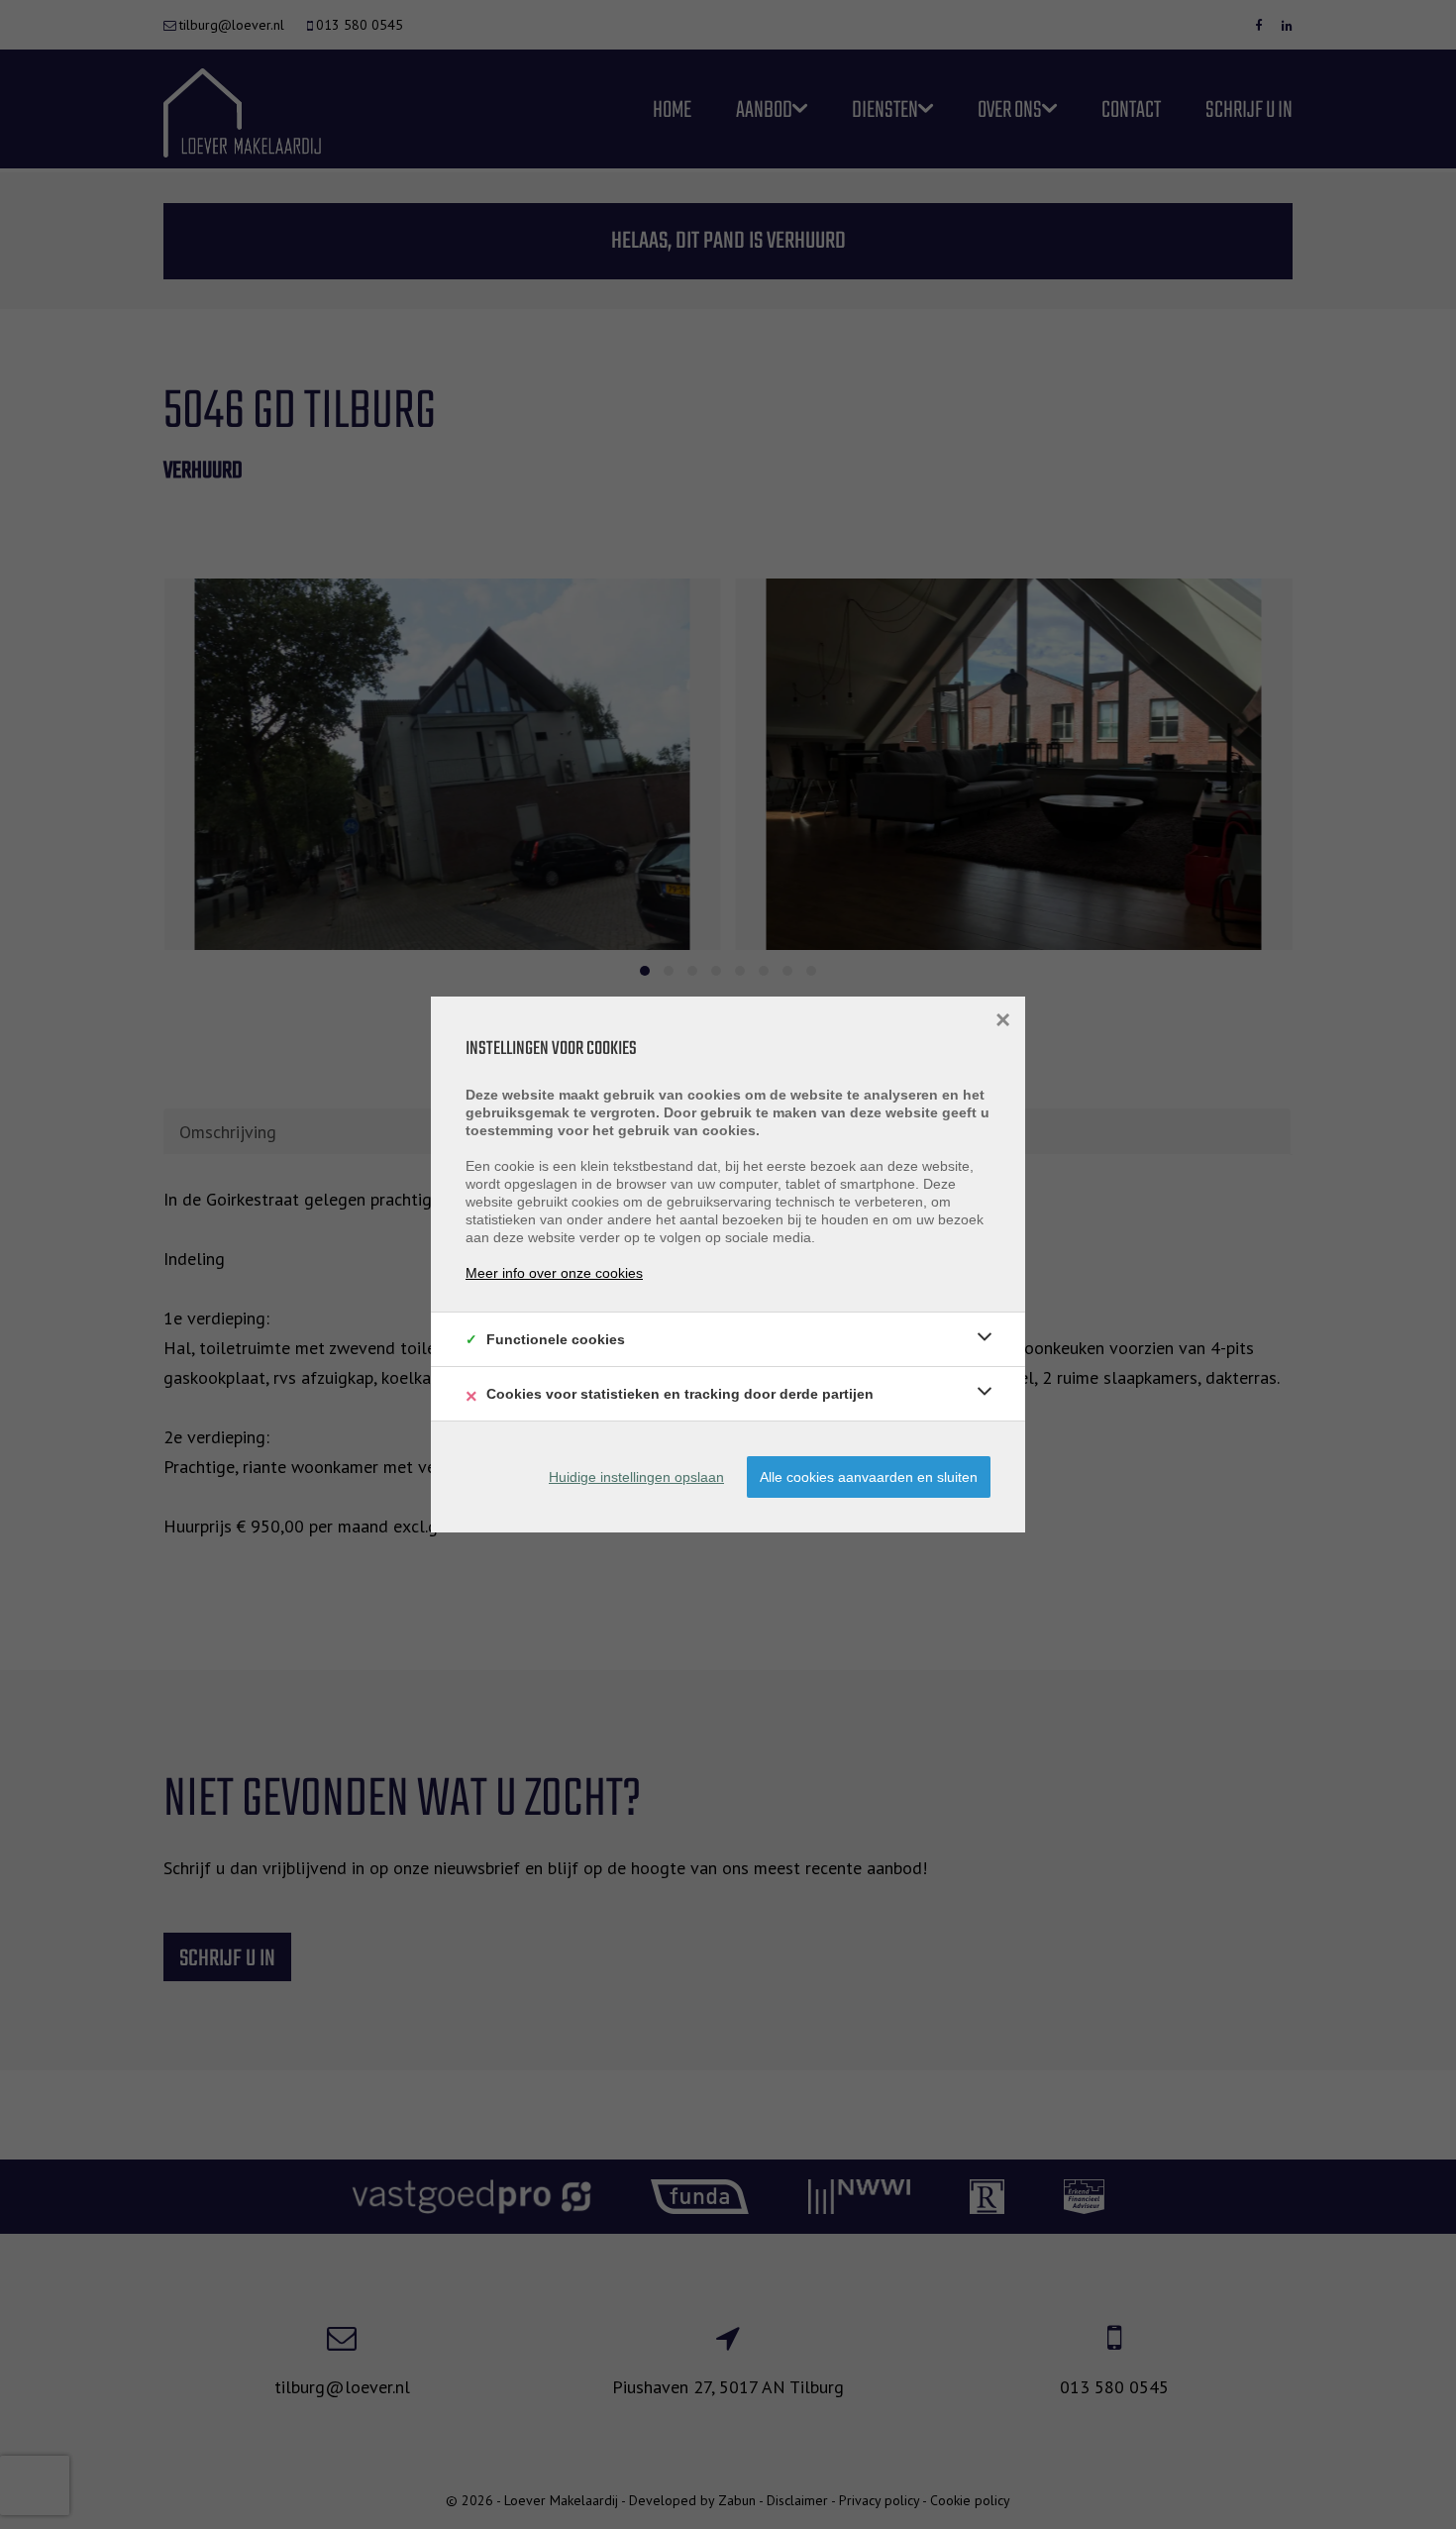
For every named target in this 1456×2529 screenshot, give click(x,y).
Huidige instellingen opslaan (636, 1477)
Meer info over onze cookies (554, 1273)
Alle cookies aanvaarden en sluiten (869, 1477)
